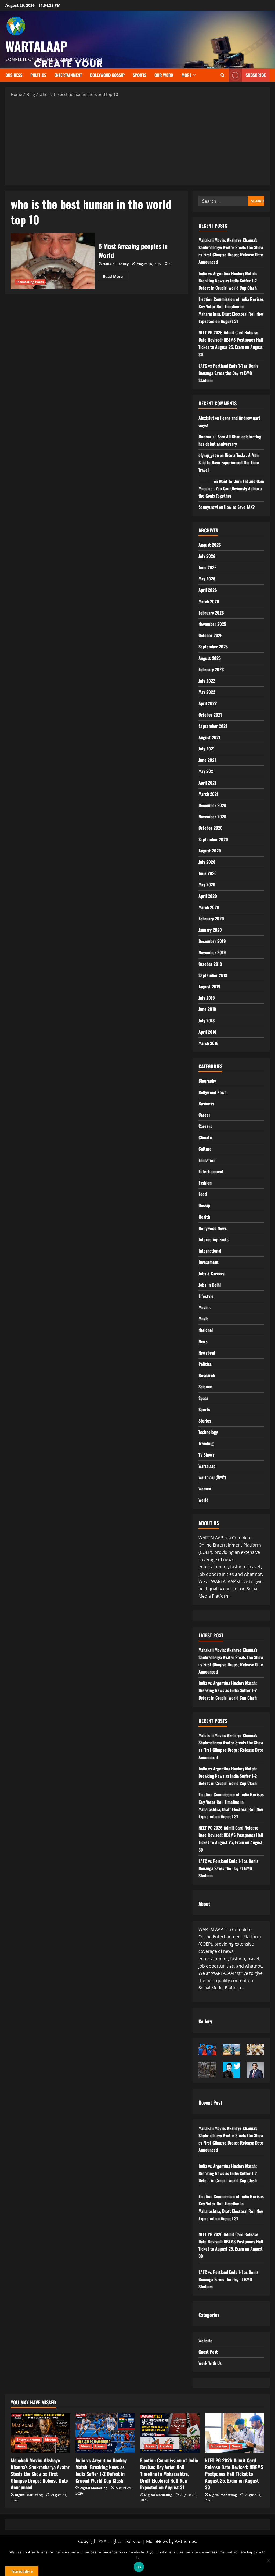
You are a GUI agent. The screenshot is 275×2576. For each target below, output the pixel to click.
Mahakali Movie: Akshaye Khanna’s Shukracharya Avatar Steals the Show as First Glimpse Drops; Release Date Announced (40, 2474)
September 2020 (213, 839)
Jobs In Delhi (210, 1285)
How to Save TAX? (239, 507)
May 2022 (207, 692)
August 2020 (210, 851)
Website (205, 2341)
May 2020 (207, 884)
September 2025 (213, 647)
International (210, 1251)
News (203, 1341)
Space (204, 1398)
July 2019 (207, 998)
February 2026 (211, 613)
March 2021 (208, 794)
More (187, 75)
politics (38, 75)
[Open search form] (222, 75)
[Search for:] (223, 201)
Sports (140, 75)
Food (203, 1194)
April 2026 (208, 590)
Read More (115, 275)
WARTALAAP (36, 46)
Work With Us (210, 2363)
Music (203, 1319)
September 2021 (213, 726)
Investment (209, 1262)
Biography (207, 1081)
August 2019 (209, 986)
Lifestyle (206, 1296)
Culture (205, 1149)
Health (204, 1217)
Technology (208, 1432)
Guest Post (208, 2352)
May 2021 (207, 771)
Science (205, 1387)
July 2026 (207, 556)
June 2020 (208, 873)
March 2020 (209, 907)
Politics (205, 1364)
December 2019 (212, 941)
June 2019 (207, 1009)
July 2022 (207, 681)
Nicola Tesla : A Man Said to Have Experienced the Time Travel (229, 462)
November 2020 (212, 817)
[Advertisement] (137, 141)
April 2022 (208, 703)
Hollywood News (213, 1228)
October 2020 (211, 828)
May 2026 (207, 579)
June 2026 (208, 567)
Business (14, 75)
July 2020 (207, 862)
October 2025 (210, 635)
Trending (206, 1443)
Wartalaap (207, 1466)
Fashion (205, 1183)
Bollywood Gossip (107, 75)
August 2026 (210, 545)
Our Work (164, 75)
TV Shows (207, 1455)
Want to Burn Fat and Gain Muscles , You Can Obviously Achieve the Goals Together (231, 488)
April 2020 (208, 896)
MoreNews (157, 2541)
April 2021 (207, 783)
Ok (139, 2567)
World (203, 1500)
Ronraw (205, 437)
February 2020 (211, 919)
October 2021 (210, 715)
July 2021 (207, 749)
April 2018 (207, 1032)
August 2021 (209, 737)
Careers (205, 1126)
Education (207, 1160)
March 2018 (208, 1043)
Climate (205, 1137)
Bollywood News (212, 1092)
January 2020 (210, 930)
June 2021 (207, 760)
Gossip (204, 1205)
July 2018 (207, 1021)
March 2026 (209, 601)
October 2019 (210, 964)
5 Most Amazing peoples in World (53, 261)
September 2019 (213, 975)
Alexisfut (206, 418)
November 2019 (212, 952)
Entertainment (68, 75)
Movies (205, 1307)
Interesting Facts (30, 282)
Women (205, 1489)
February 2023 (211, 669)
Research (207, 1375)
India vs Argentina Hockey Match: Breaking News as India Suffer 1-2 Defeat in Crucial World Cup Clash (228, 281)
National (206, 1330)
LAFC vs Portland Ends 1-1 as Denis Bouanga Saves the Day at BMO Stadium (228, 373)
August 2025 (210, 658)
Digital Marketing (29, 2495)
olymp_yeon (209, 455)
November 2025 (212, 624)
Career (204, 1115)
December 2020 (212, 805)
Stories (205, 1421)
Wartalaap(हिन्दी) (212, 1477)
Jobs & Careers (211, 1274)
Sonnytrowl (208, 507)
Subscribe (256, 75)
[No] (268, 2561)
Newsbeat (207, 1353)
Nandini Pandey (116, 264)
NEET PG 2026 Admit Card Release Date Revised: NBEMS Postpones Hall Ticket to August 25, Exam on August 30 (234, 2474)
